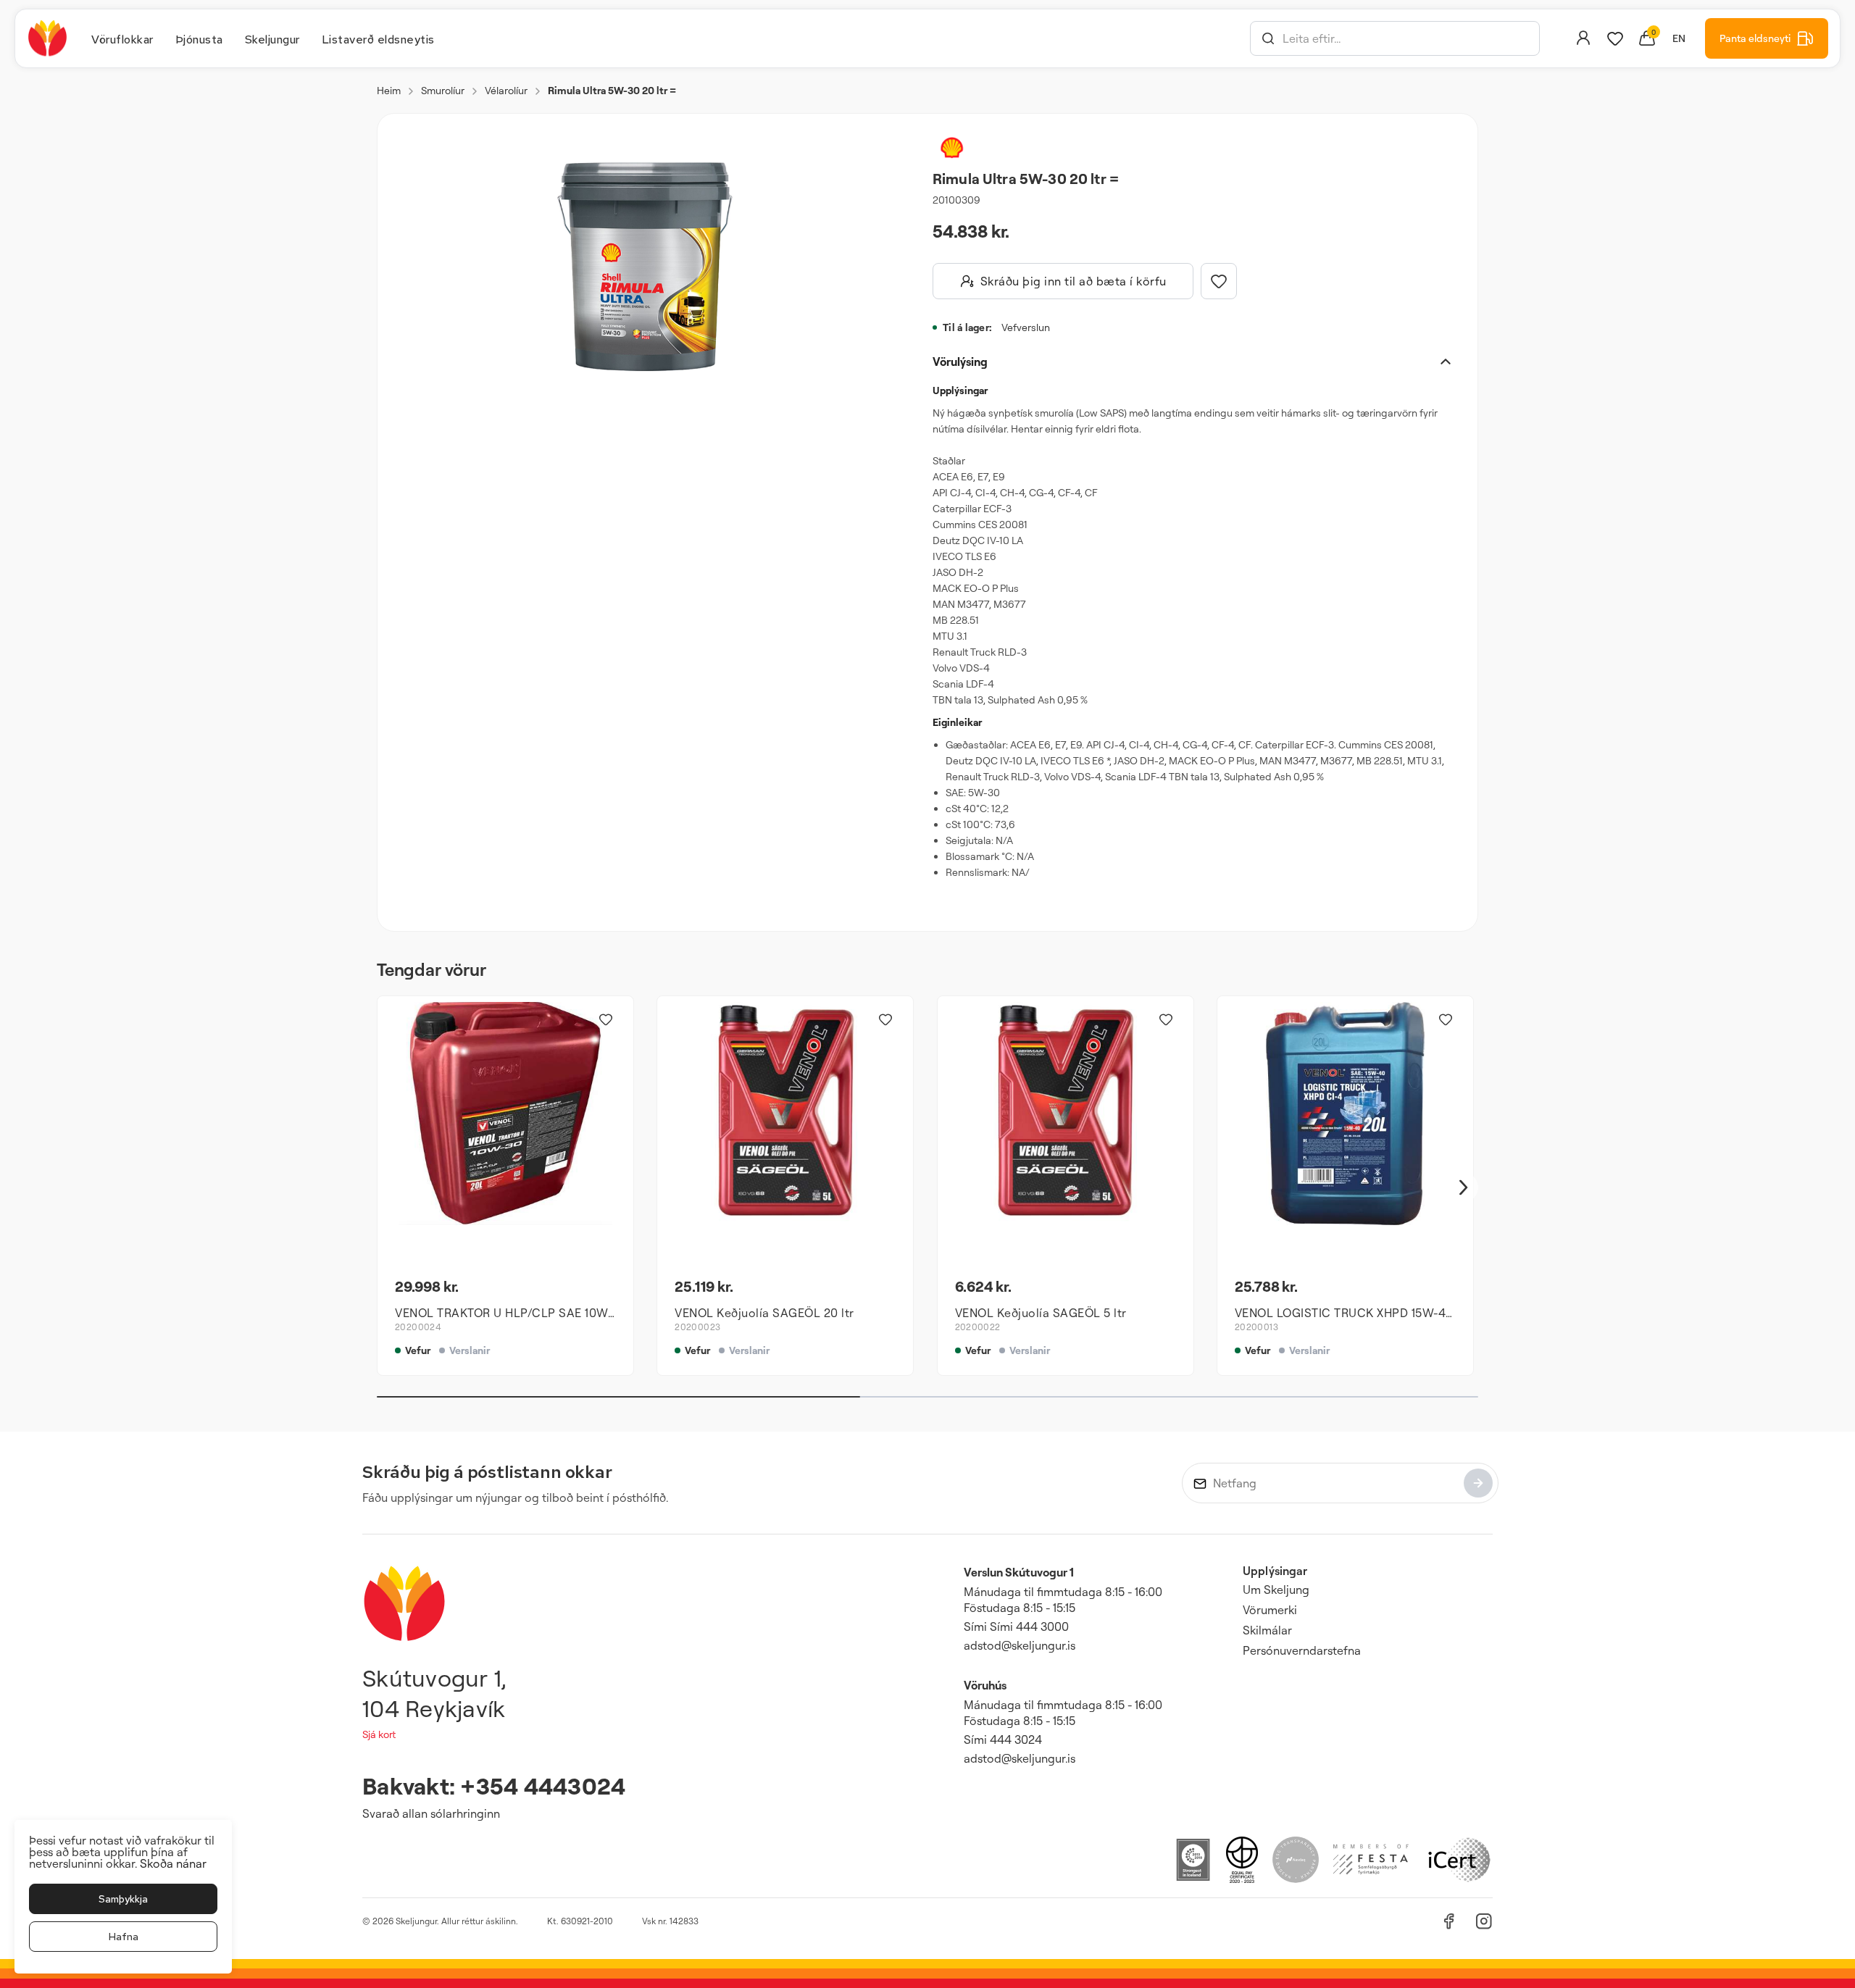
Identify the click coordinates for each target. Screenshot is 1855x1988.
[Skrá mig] (1478, 1483)
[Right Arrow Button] (1464, 1188)
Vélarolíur (506, 90)
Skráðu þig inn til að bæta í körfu (1074, 281)
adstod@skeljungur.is (1020, 1645)
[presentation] (122, 38)
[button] (1268, 38)
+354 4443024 (543, 1786)
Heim (389, 90)
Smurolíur (443, 90)
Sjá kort (379, 1734)
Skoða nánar (173, 1863)
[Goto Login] (1615, 38)
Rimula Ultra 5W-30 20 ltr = (612, 90)
